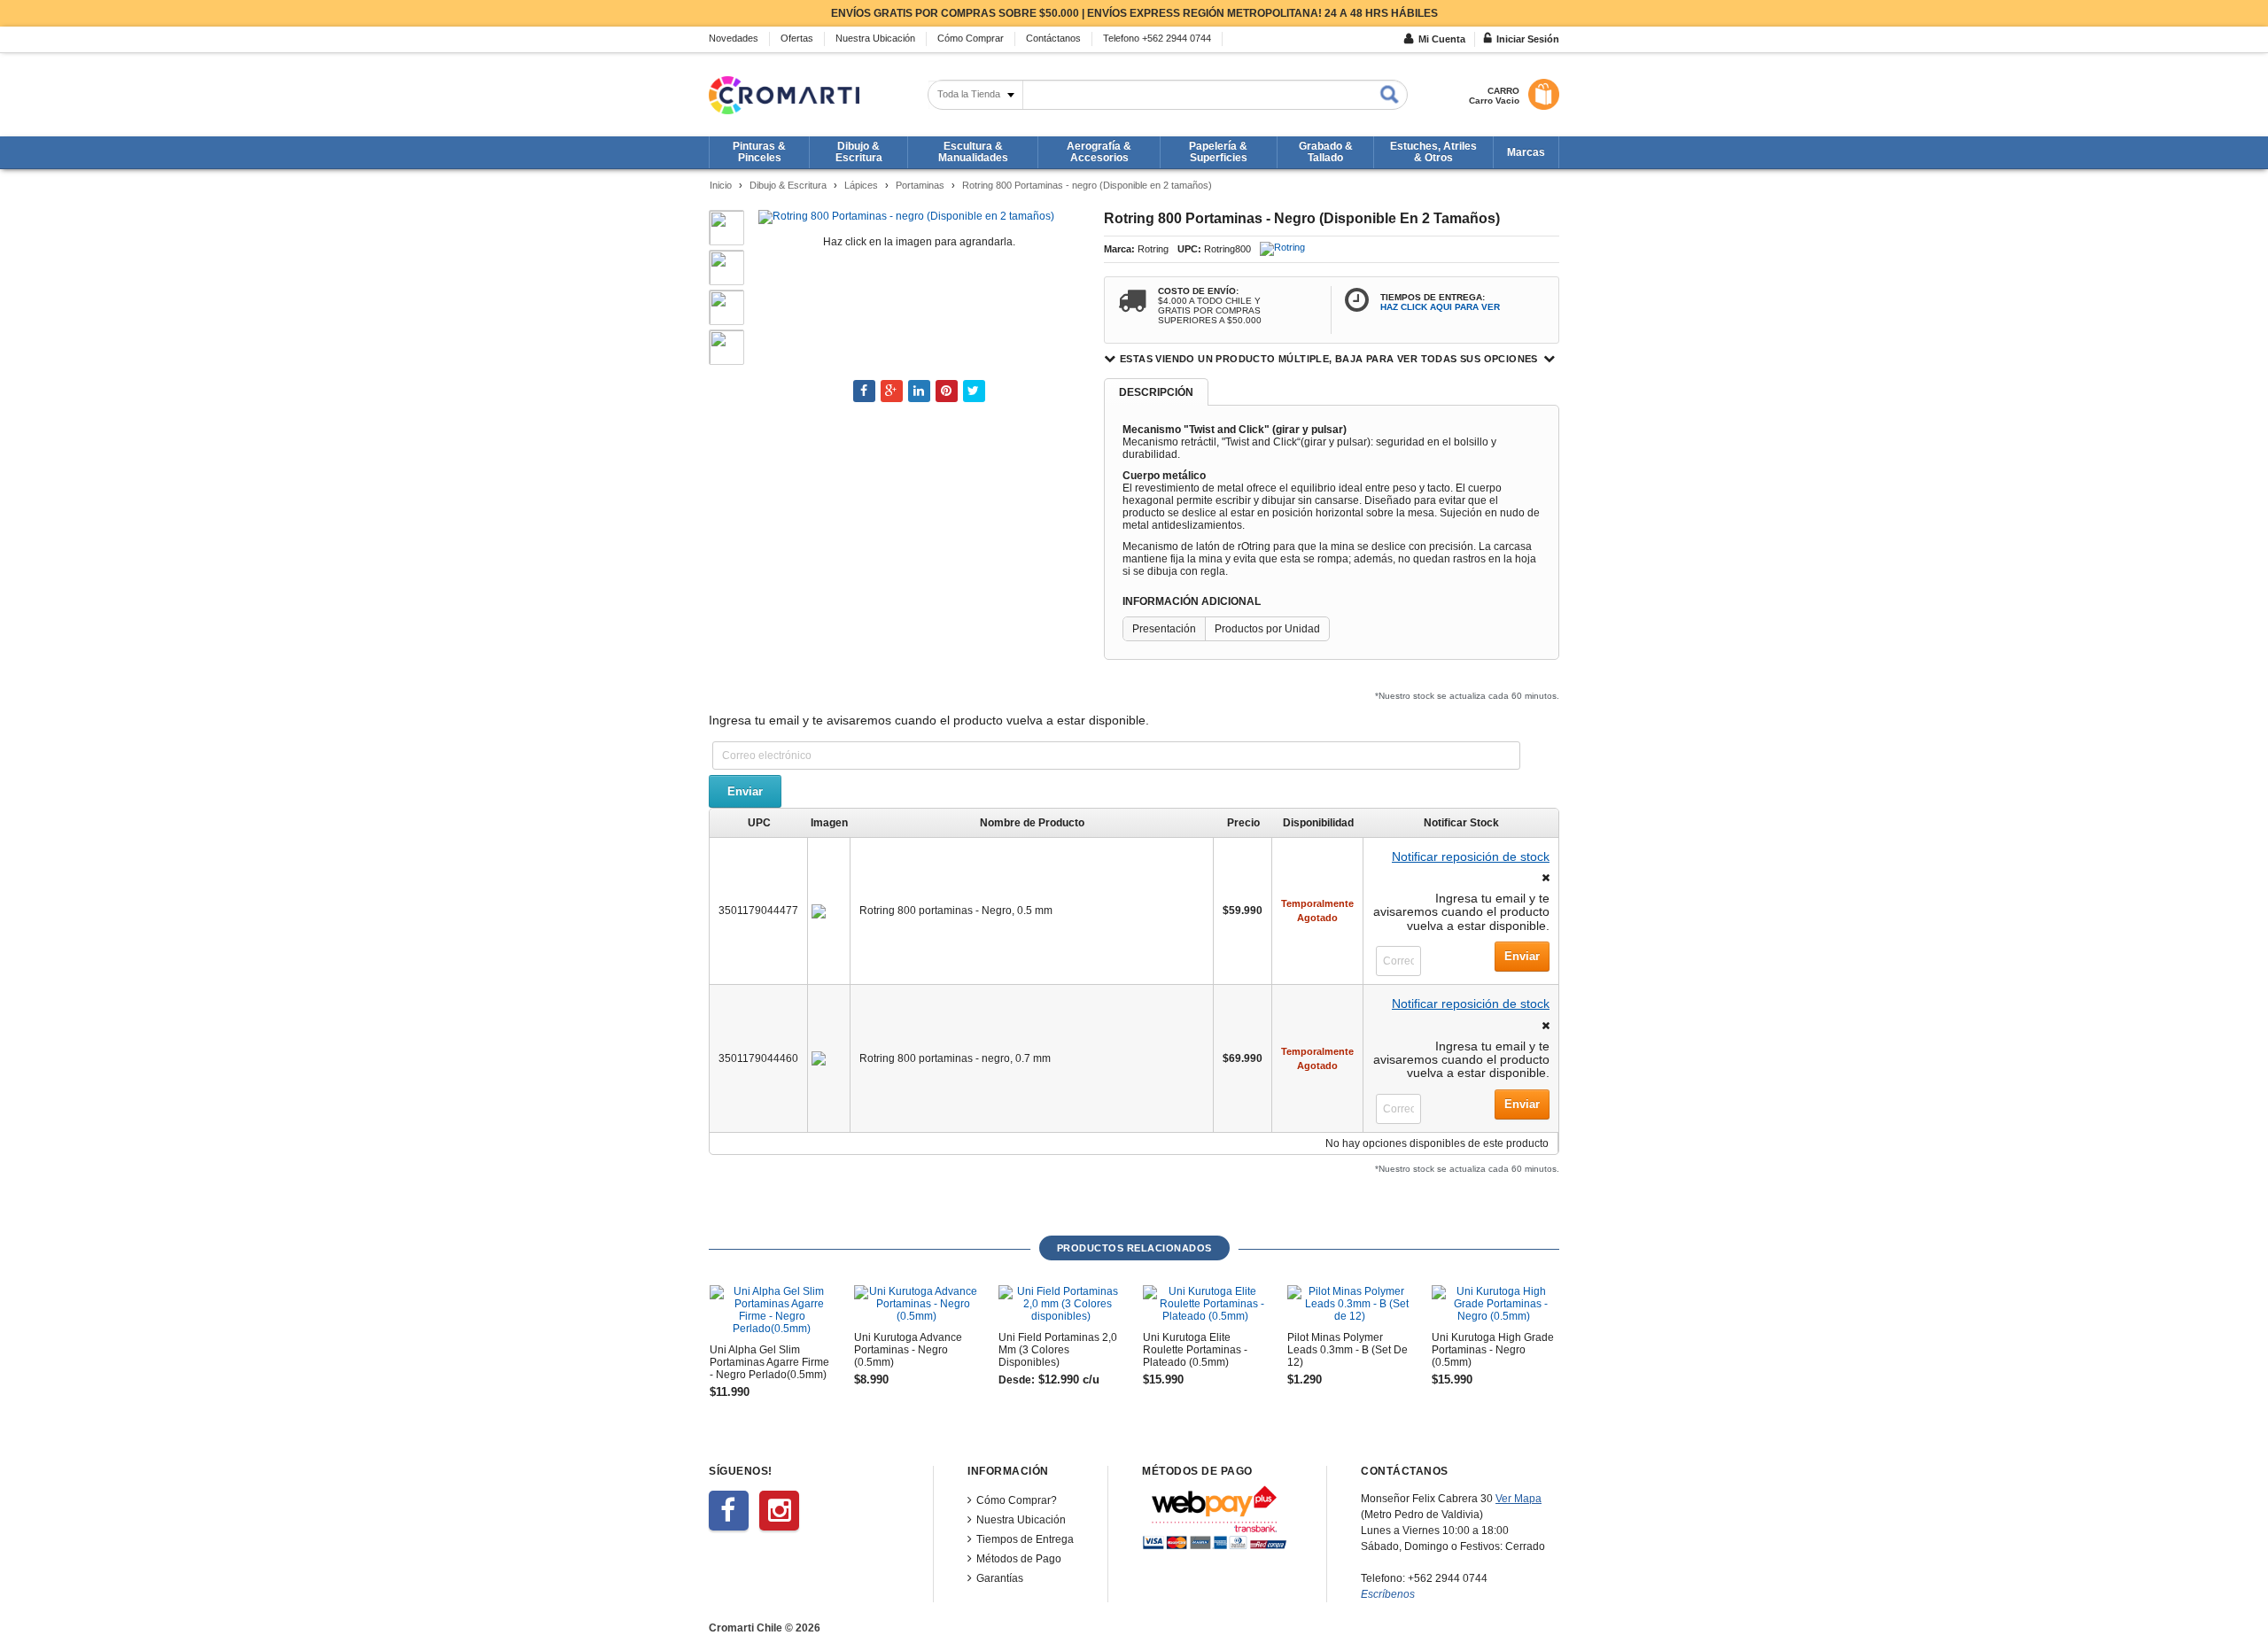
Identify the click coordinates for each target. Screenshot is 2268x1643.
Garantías (1000, 1578)
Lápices (861, 185)
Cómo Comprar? (1017, 1500)
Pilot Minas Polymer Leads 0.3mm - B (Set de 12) (1348, 1350)
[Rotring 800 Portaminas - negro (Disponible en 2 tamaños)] (906, 216)
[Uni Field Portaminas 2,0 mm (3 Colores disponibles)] (1060, 1304)
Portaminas (920, 185)
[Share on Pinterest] (947, 391)
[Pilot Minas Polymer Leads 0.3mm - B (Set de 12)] (1349, 1304)
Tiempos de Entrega (1025, 1539)
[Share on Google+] (892, 391)
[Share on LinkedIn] (919, 391)
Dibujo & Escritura (788, 185)
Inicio (721, 185)
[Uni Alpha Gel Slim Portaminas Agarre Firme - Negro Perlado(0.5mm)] (772, 1310)
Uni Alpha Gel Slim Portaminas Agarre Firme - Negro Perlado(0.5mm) (769, 1362)
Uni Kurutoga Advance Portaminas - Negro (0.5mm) (908, 1350)
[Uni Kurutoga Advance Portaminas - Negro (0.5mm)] (916, 1304)
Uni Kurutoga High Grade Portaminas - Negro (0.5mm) (1493, 1350)
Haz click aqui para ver (1440, 307)
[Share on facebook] (864, 391)
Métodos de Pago (1019, 1559)
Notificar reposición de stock (1471, 856)
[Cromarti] (784, 95)
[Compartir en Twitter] (974, 391)
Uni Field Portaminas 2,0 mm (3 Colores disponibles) (1058, 1350)
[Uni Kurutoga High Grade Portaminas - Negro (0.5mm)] (1494, 1304)
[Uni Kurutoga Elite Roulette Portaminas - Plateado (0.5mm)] (1205, 1304)
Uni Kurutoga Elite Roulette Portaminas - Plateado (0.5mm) (1195, 1350)
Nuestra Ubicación (1021, 1520)
